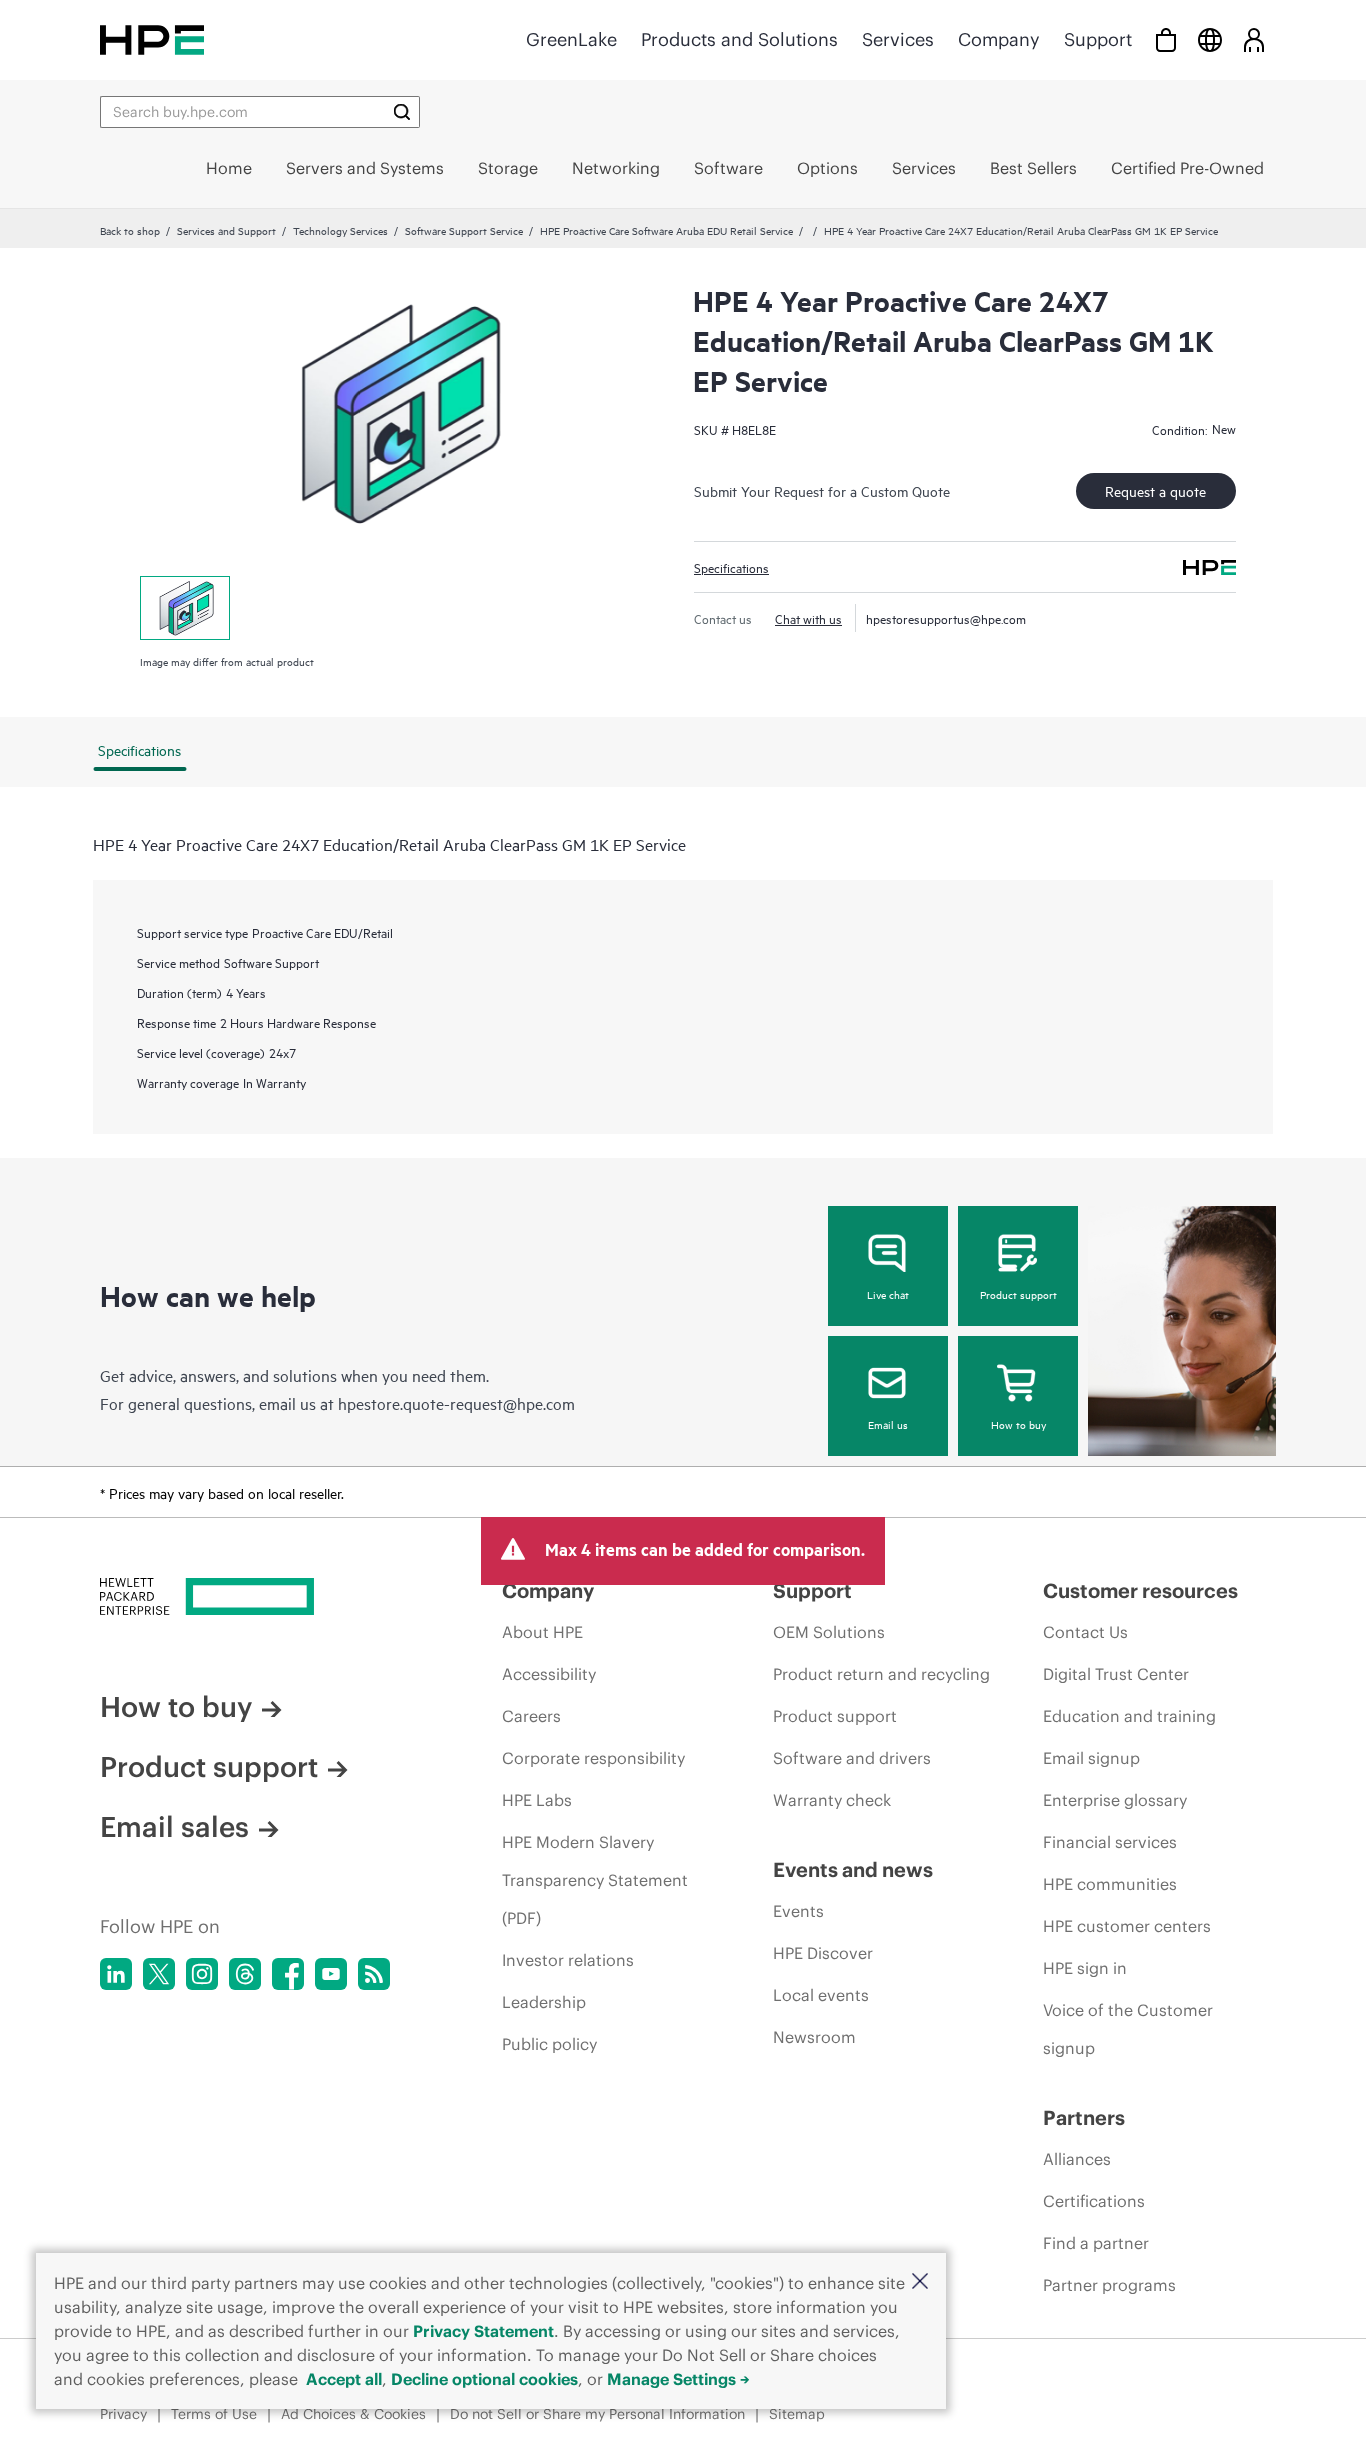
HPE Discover (823, 1953)
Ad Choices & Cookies (353, 2414)
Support (1098, 39)
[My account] (1254, 39)
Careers (531, 1716)
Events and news (853, 1869)
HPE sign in (1085, 1968)
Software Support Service (464, 230)
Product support (1018, 1294)
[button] (920, 2282)
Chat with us (808, 618)
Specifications (731, 567)
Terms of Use (214, 2414)
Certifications (1094, 2201)
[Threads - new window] (245, 1974)
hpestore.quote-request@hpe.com (456, 1403)
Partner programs (1109, 2285)
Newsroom (814, 2037)
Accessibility (549, 1674)
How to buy (1018, 1424)
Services (898, 39)
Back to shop (130, 230)
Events (798, 1911)
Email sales (174, 1827)
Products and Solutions (739, 39)
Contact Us (1085, 1632)
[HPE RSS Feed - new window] (374, 1974)
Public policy (549, 2044)
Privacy (123, 2414)
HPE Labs (537, 1800)
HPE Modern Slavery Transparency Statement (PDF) (595, 1880)
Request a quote (1155, 490)
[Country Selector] (1210, 39)
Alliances (1077, 2159)
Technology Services (340, 230)
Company (999, 39)
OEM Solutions (829, 1632)
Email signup (1091, 1758)
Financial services (1110, 1842)
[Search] (402, 112)
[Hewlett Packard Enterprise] (152, 39)
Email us (888, 1424)
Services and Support (226, 230)
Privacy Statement (483, 2331)
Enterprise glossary (1115, 1800)
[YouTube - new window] (331, 1974)
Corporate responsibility (593, 1758)
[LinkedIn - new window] (116, 1974)
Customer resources (1140, 1590)
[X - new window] (159, 1974)
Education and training (1129, 1716)
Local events (821, 1995)
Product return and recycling (881, 1674)
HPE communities (1110, 1884)
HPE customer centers (1127, 1926)
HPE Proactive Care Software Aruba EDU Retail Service (666, 230)
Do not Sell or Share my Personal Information (597, 2414)
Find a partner (1096, 2243)
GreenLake (571, 39)
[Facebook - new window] (288, 1974)
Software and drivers (852, 1758)
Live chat (888, 1294)
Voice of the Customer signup (1128, 2029)
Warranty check (832, 1800)
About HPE (542, 1632)
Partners (1084, 2117)
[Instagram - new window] (202, 1974)
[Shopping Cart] (1166, 39)
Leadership (544, 2002)
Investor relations (568, 1960)
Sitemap (797, 2414)
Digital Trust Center (1116, 1674)
